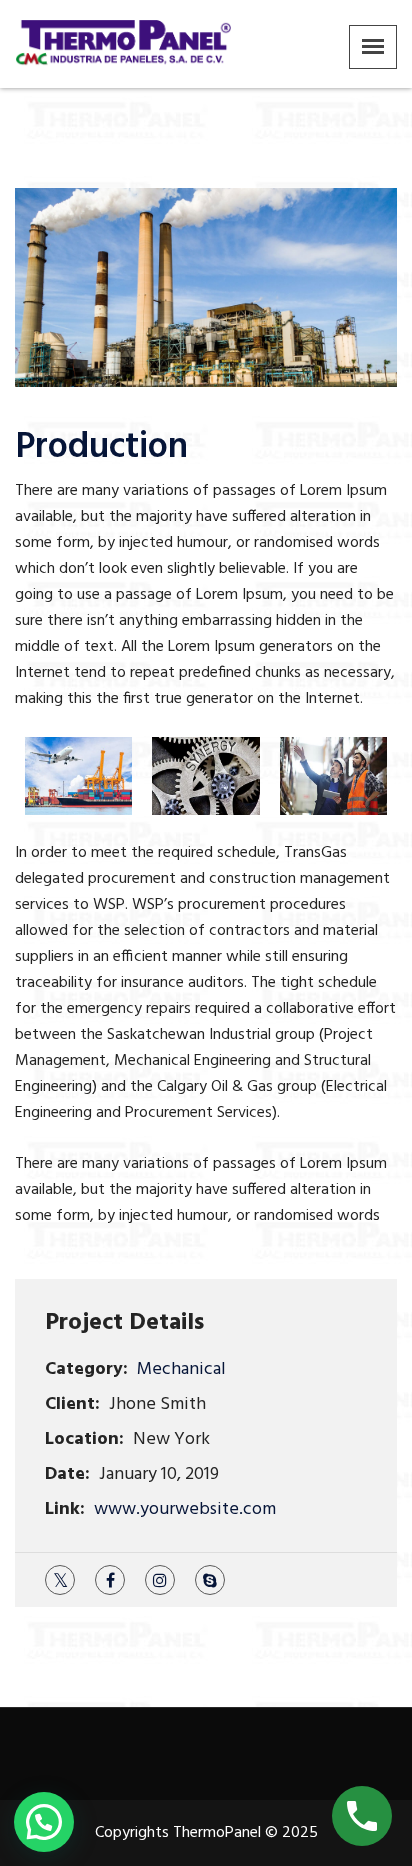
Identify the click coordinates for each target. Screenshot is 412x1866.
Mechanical (181, 1369)
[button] (44, 1822)
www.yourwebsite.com (185, 1509)
